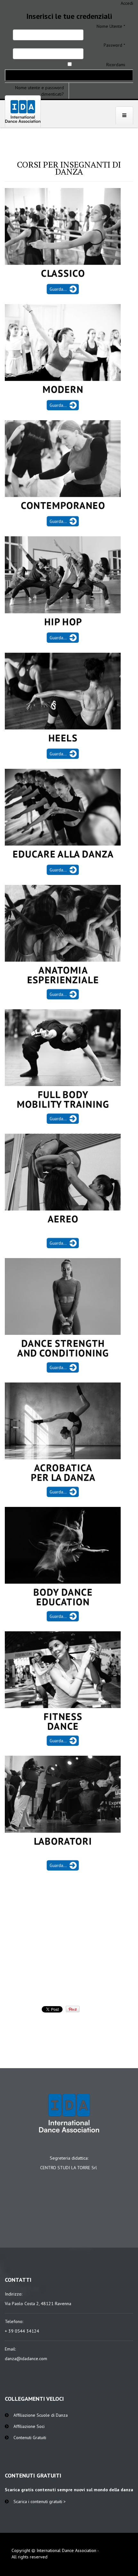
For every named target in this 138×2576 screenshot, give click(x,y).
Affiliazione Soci (29, 2426)
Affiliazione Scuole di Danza (41, 2415)
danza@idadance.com (26, 2359)
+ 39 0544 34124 (22, 2331)
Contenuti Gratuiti (30, 2438)
